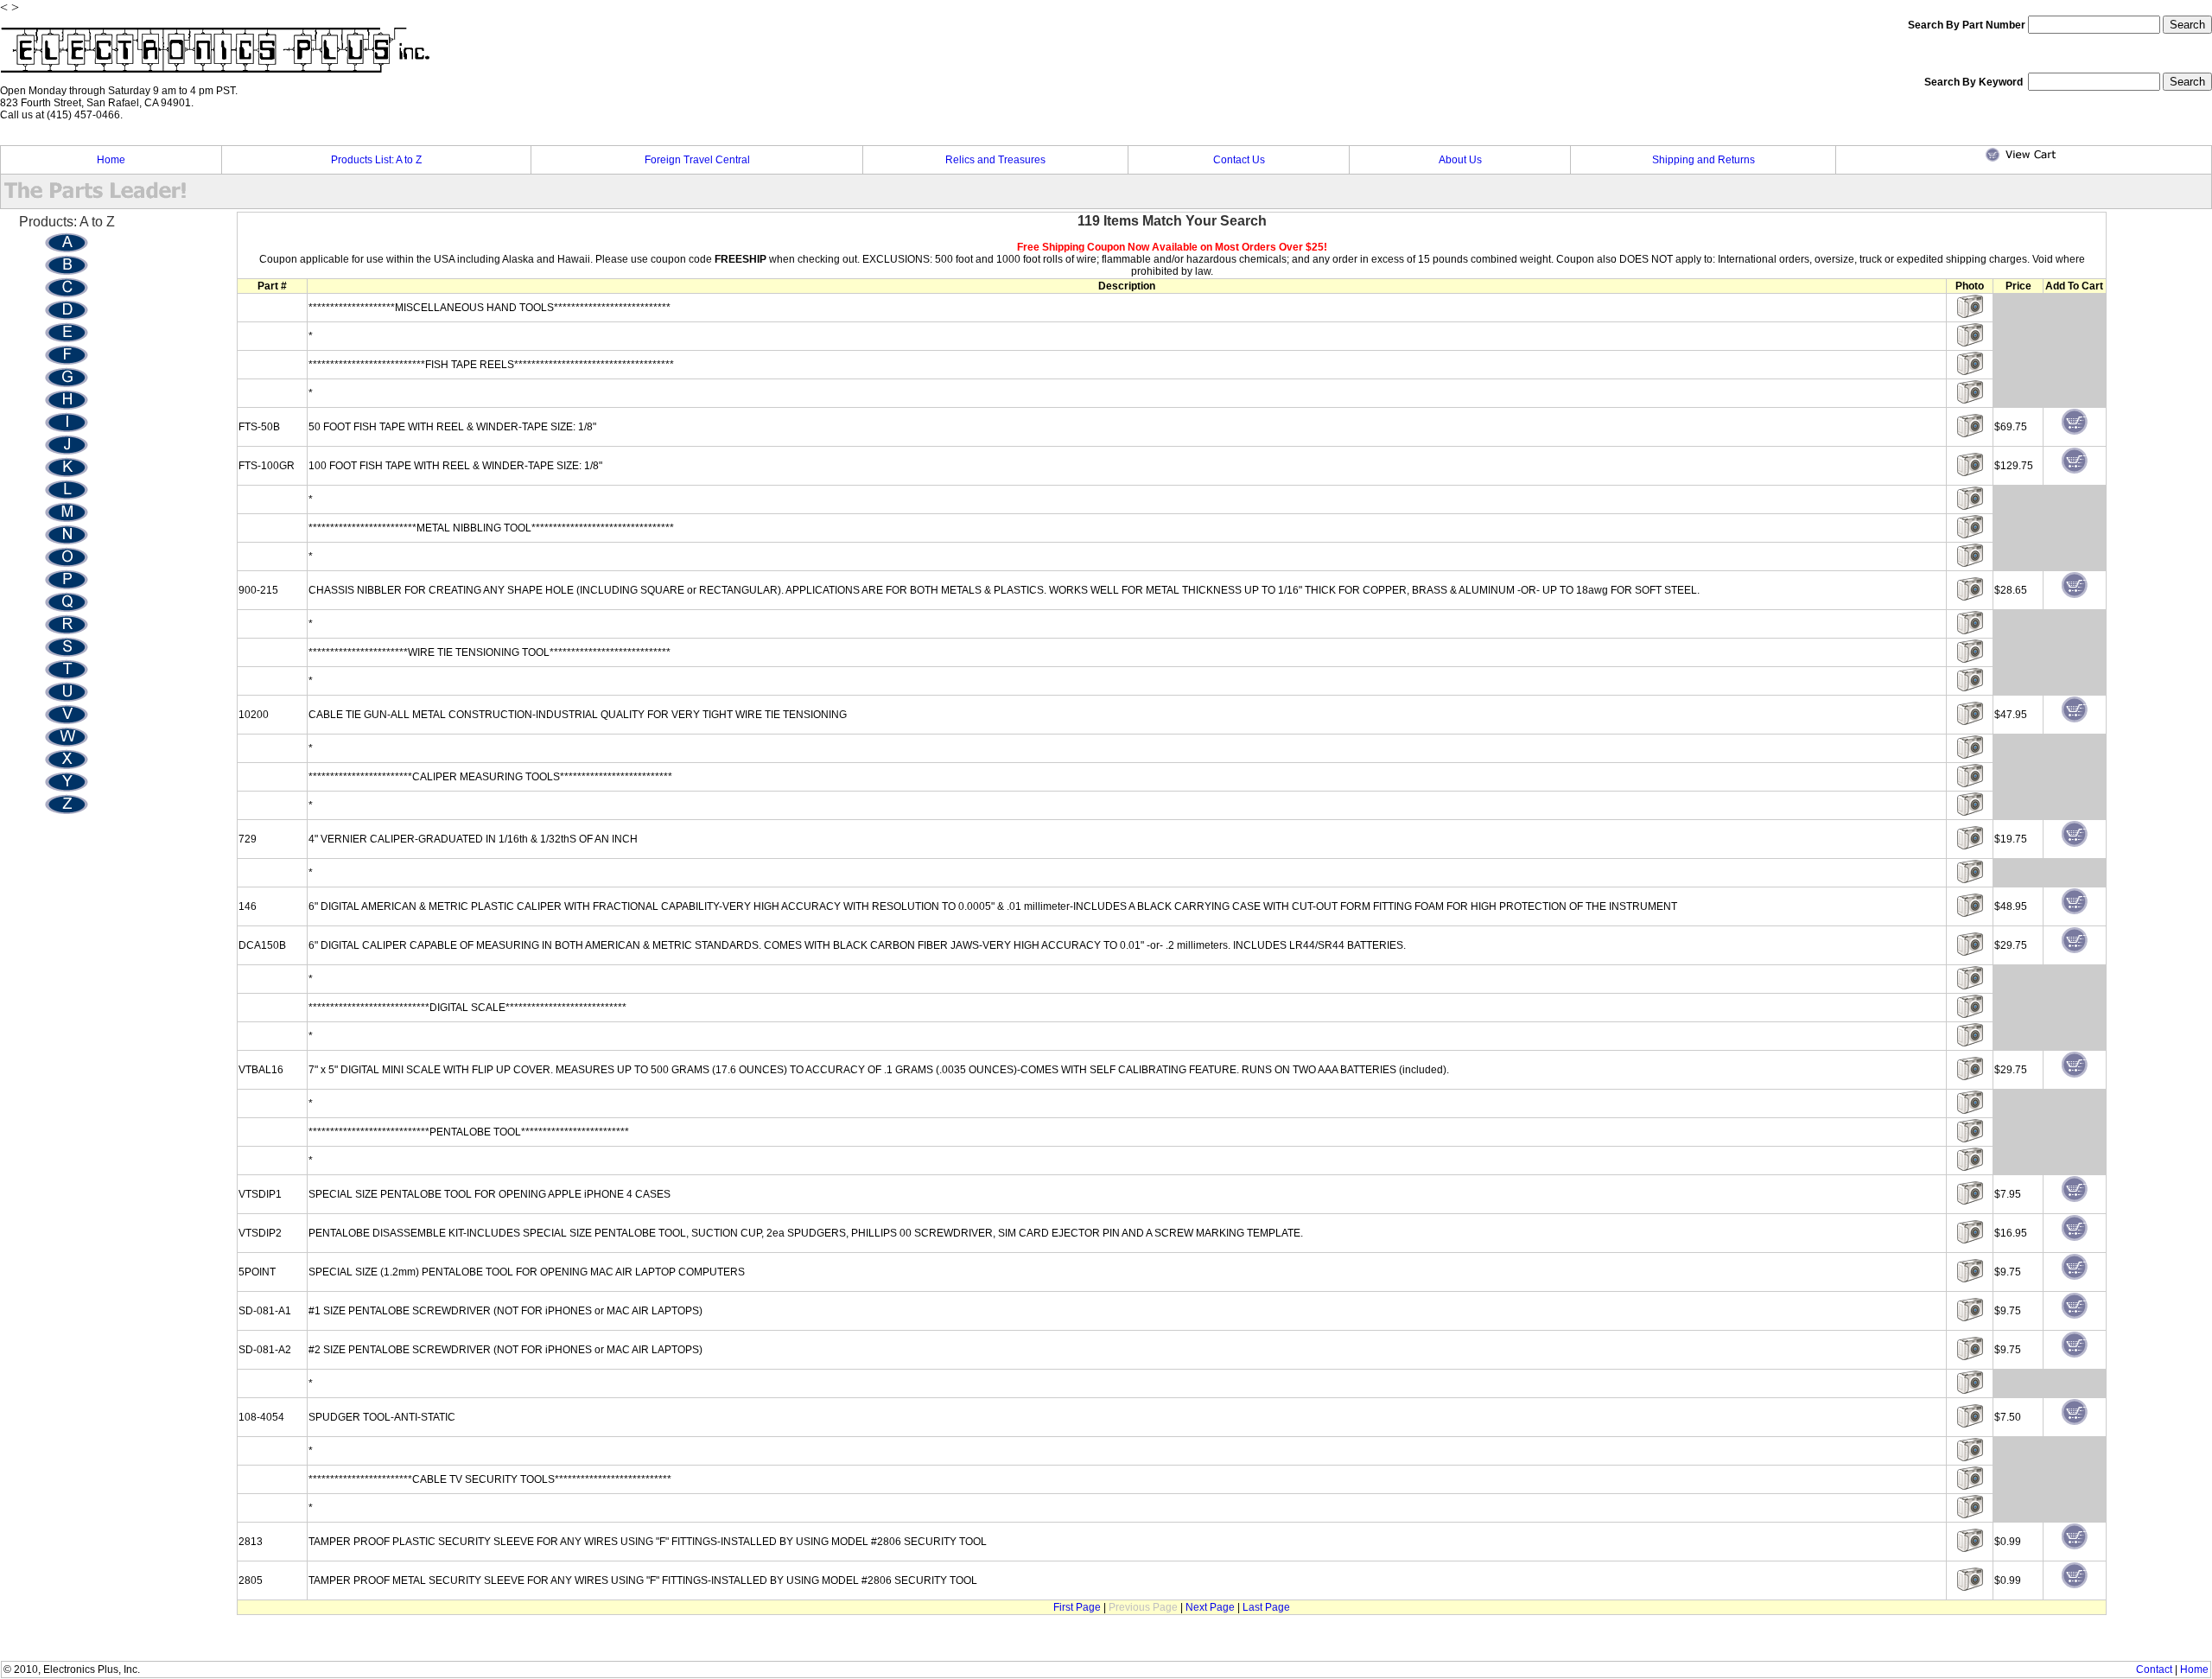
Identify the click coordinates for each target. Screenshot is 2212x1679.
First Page (1077, 1607)
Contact (2154, 1669)
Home (111, 160)
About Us (1460, 160)
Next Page (1210, 1607)
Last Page (1266, 1607)
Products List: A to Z (376, 160)
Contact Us (1239, 160)
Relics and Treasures (995, 160)
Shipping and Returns (1703, 160)
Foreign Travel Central (697, 160)
